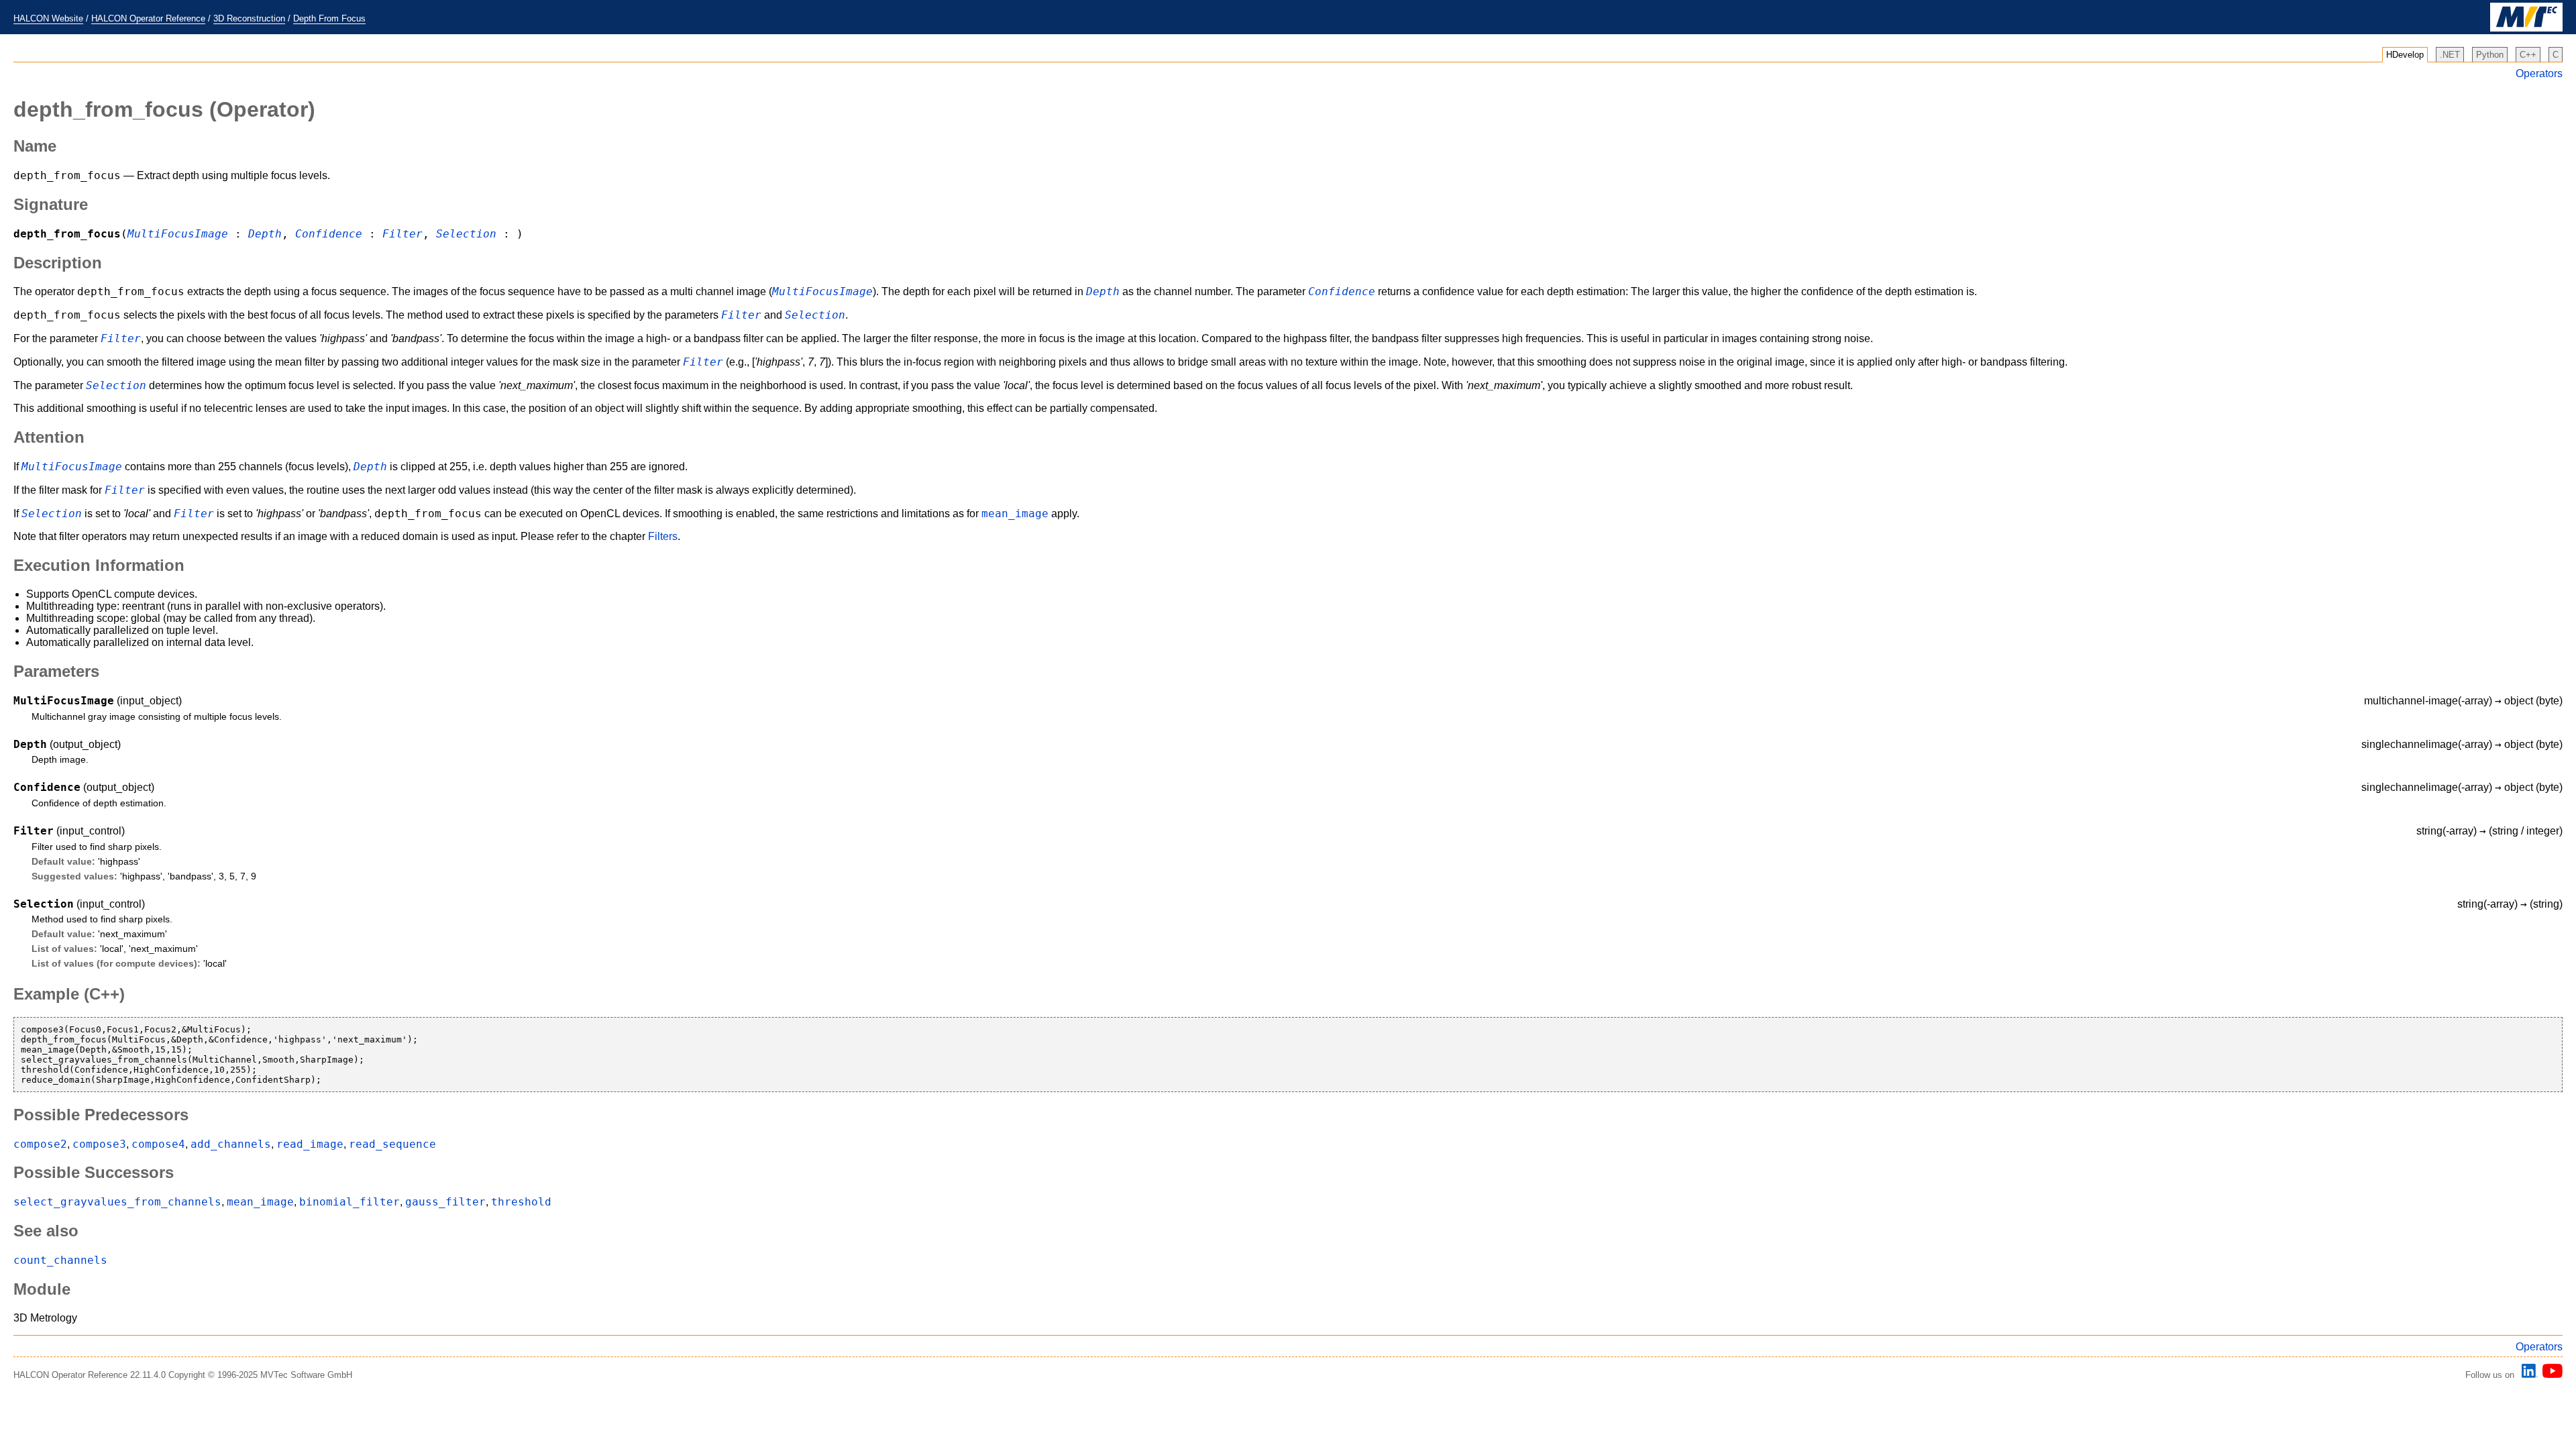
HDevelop (2405, 55)
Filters (663, 536)
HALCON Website (48, 18)
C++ (2528, 55)
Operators (2539, 73)
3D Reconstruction (249, 18)
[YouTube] (2550, 1375)
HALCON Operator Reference (148, 18)
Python (2490, 55)
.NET (2450, 55)
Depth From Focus (329, 18)
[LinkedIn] (2528, 1375)
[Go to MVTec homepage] (2526, 29)
